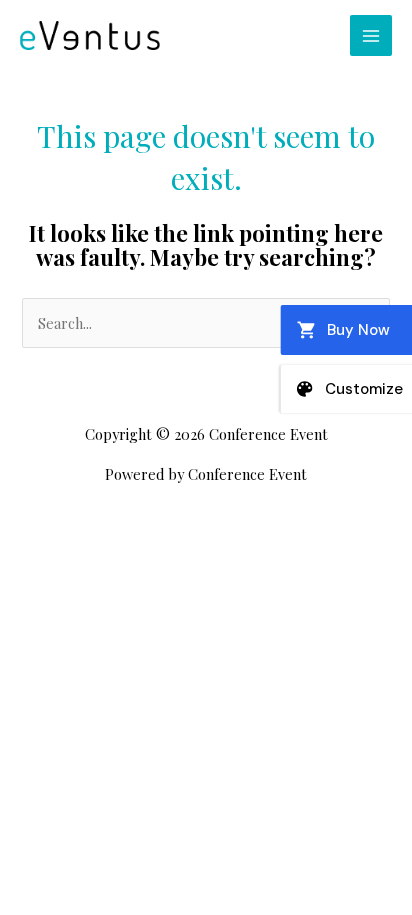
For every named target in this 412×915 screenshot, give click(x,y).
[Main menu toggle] (371, 36)
